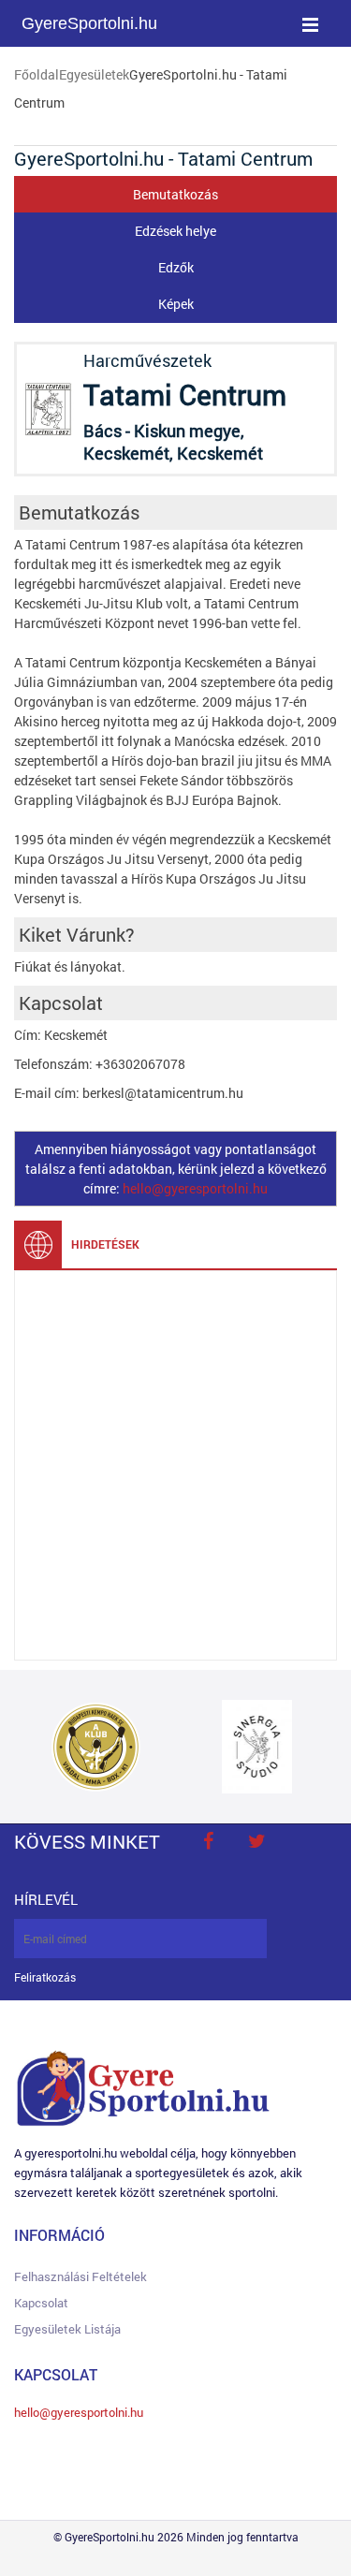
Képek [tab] (176, 304)
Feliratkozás (45, 1977)
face (208, 1841)
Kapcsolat (41, 2303)
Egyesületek (94, 74)
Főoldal (37, 74)
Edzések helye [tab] (175, 231)
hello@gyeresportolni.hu (195, 1188)
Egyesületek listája (67, 2329)
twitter (256, 1841)
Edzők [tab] (176, 267)
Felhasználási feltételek (80, 2276)
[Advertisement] (175, 1465)
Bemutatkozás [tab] (175, 194)
